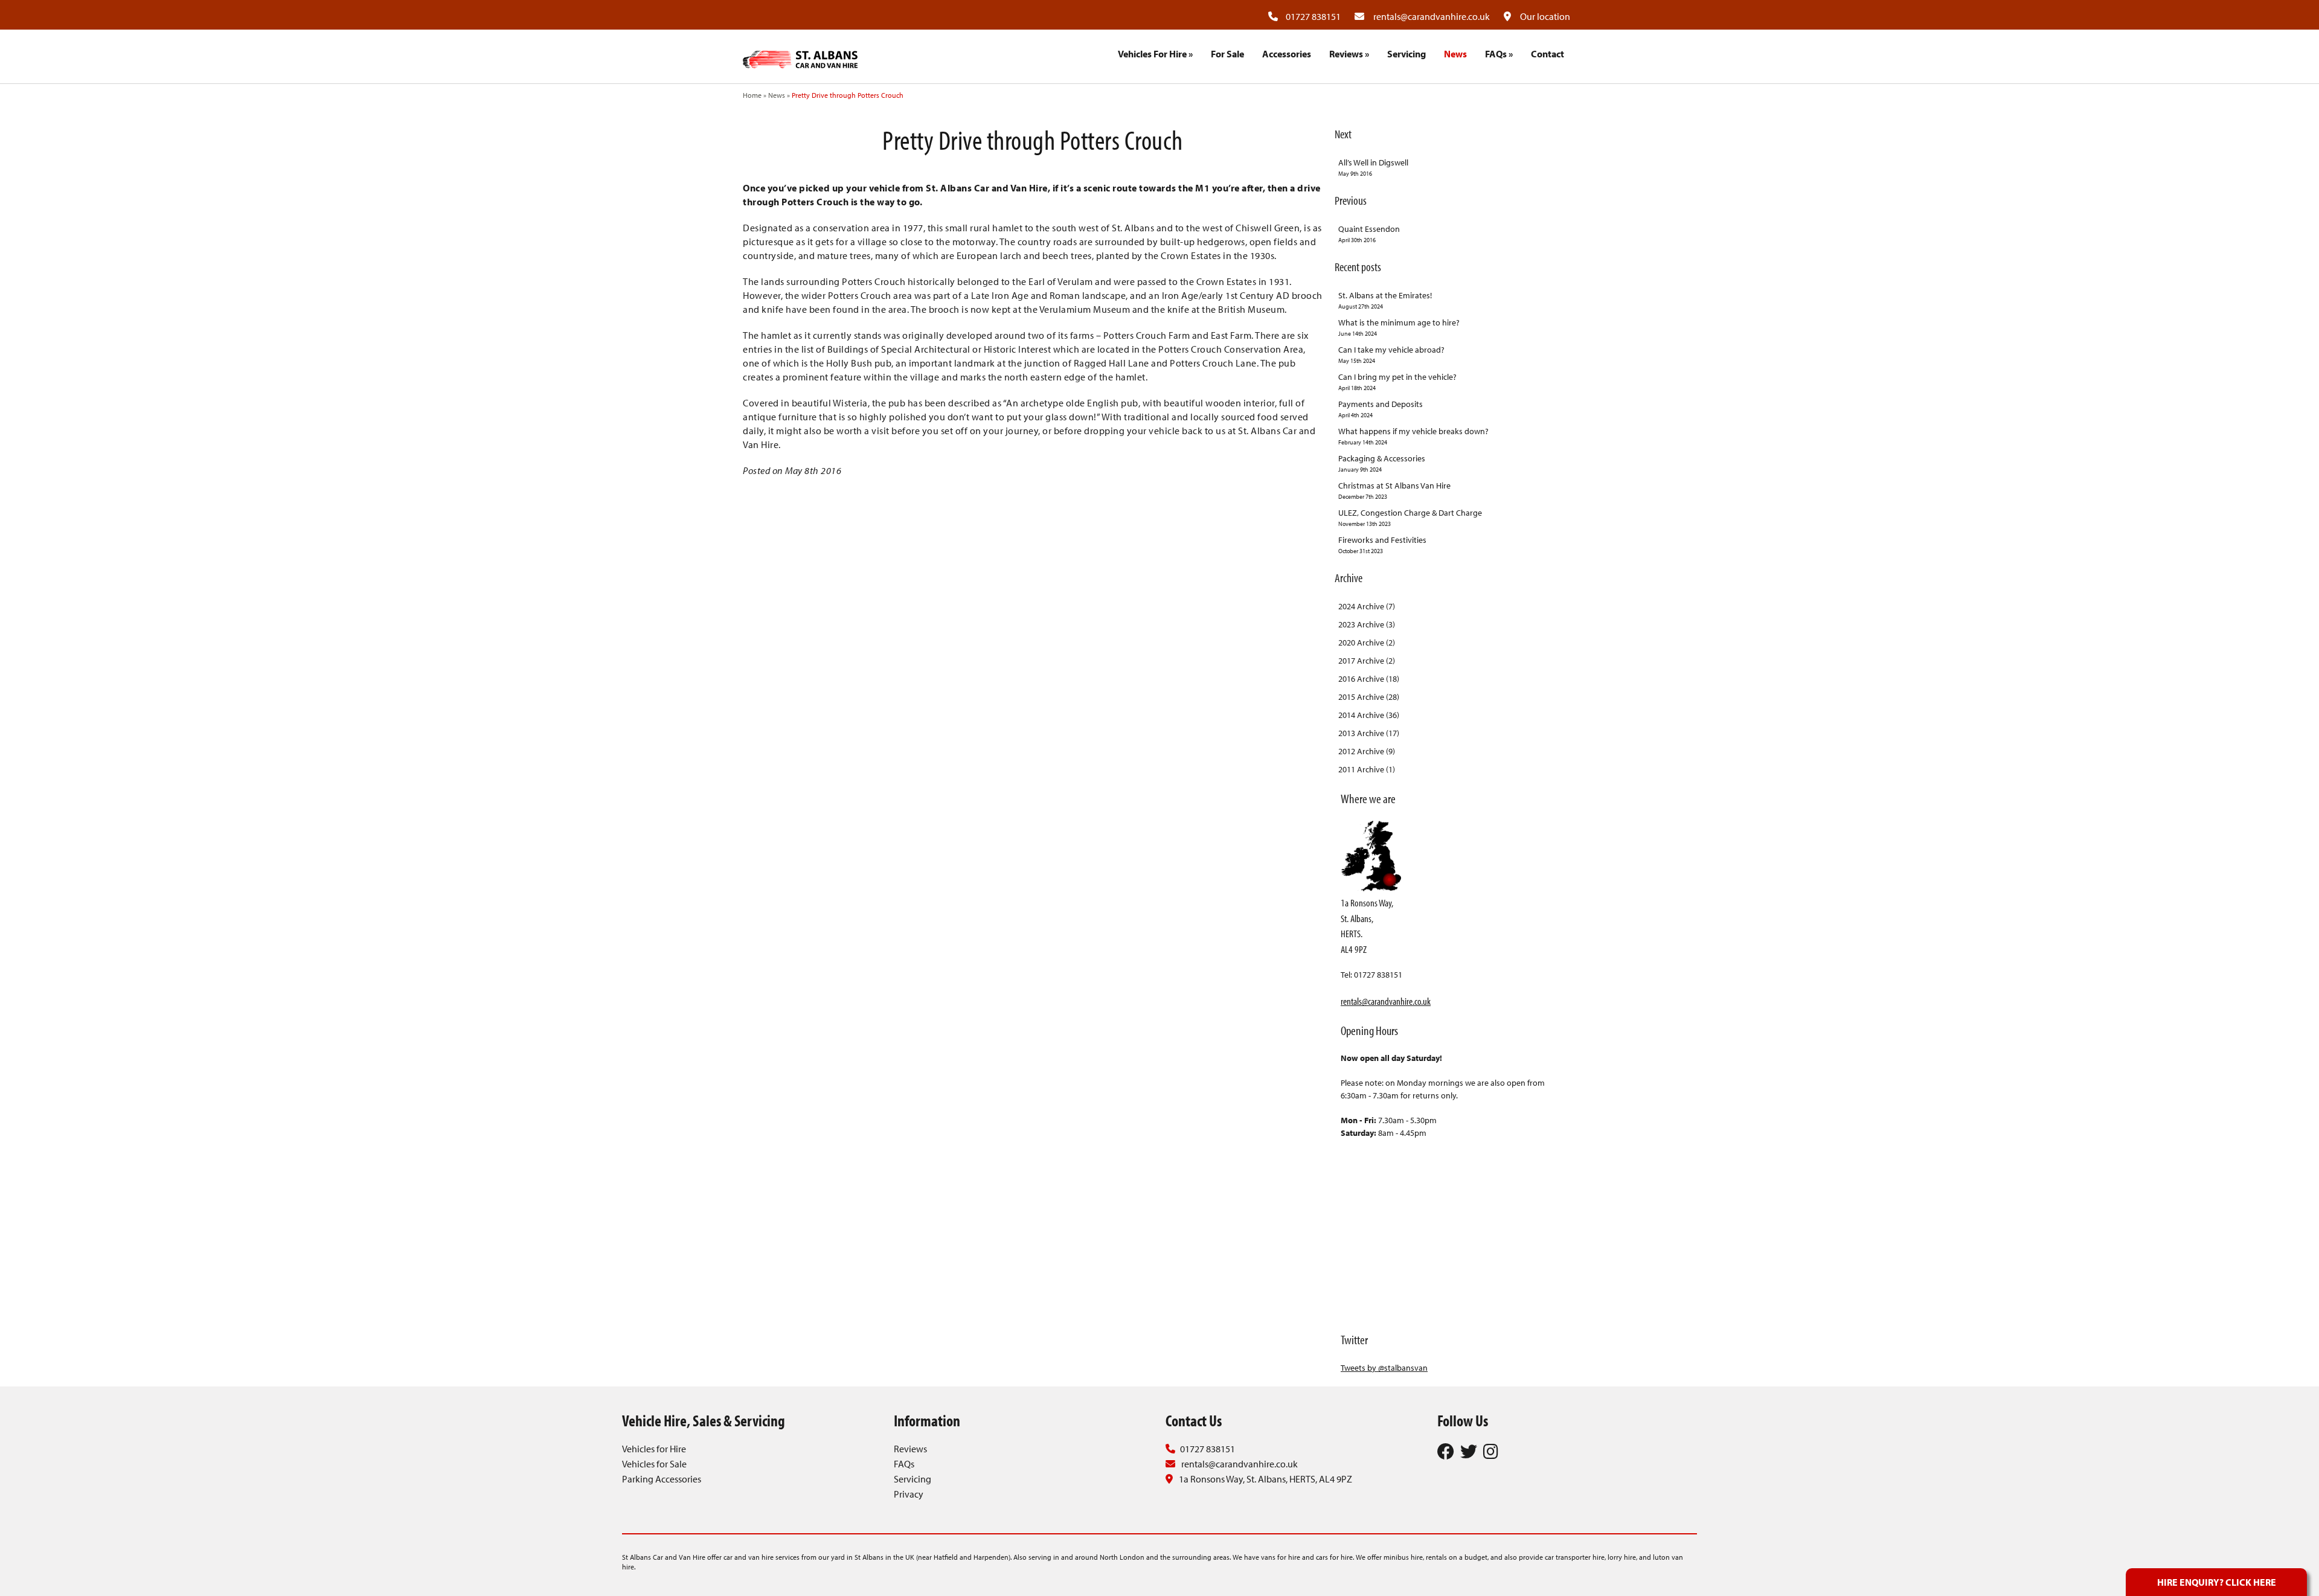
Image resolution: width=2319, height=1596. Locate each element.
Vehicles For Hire (1155, 54)
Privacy (909, 1494)
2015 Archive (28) (1369, 697)
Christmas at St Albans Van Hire (1394, 490)
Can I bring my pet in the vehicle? (1397, 382)
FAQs (1499, 54)
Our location (1545, 16)
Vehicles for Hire (654, 1449)
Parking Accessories (662, 1479)
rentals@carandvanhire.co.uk (1432, 16)
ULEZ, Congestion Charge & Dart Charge (1410, 518)
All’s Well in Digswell (1373, 167)
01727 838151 (1313, 16)
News (1455, 54)
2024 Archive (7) (1367, 606)
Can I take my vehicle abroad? (1391, 354)
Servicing (1406, 54)
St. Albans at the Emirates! (1385, 300)
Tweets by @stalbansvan (1384, 1368)
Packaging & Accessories (1382, 463)
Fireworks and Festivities (1382, 545)
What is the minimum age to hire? (1399, 327)
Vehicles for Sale (654, 1464)
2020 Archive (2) (1367, 643)
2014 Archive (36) (1369, 715)
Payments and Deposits (1381, 409)
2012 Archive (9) (1367, 751)
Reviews (1349, 54)
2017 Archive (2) (1367, 661)
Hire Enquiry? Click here (2217, 1582)
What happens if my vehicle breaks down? (1413, 436)
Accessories (1287, 54)
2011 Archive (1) (1367, 769)
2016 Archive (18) (1369, 679)
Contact (1548, 54)
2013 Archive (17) (1369, 733)
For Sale (1227, 54)
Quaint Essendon (1369, 234)
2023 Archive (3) (1367, 624)
